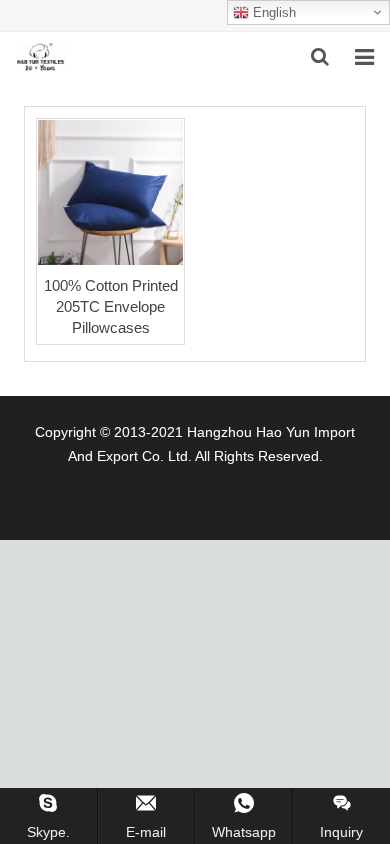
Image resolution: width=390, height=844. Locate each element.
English (272, 12)
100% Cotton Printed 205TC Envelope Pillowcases (111, 306)
